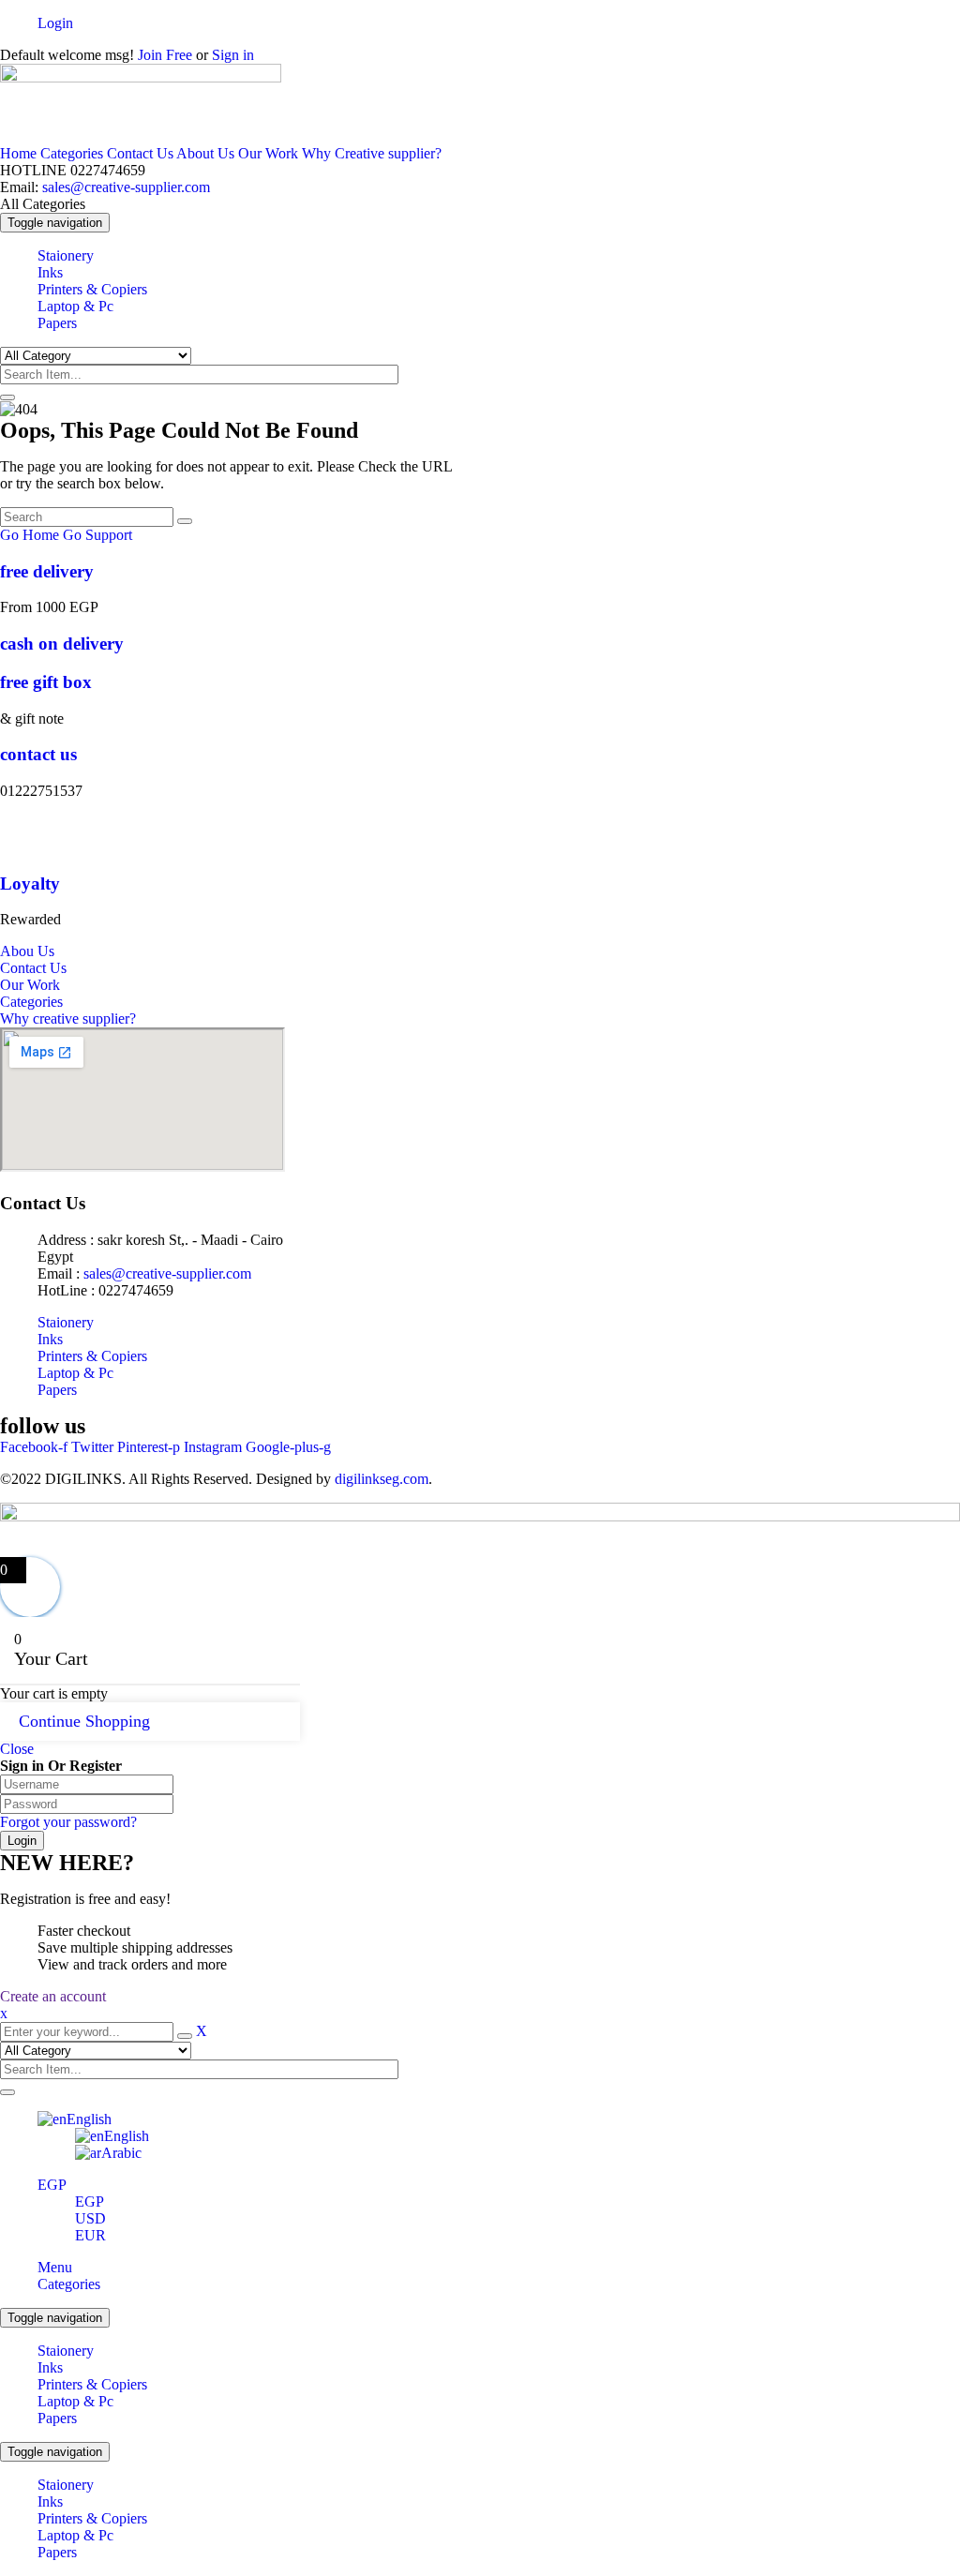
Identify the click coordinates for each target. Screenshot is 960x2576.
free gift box (46, 682)
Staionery (66, 2351)
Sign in (233, 55)
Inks (50, 2367)
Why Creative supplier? (372, 153)
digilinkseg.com (382, 1479)
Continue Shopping (84, 1721)
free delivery (47, 571)
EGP (52, 2185)
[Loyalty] (19, 847)
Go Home (30, 535)
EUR (90, 2235)
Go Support (97, 535)
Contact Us (140, 153)
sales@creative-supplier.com (124, 187)
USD (90, 2218)
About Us (205, 153)
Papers (57, 2418)
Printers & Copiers (92, 2384)
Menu (55, 2267)
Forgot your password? (68, 1822)
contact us (38, 754)
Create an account (53, 1996)
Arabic (121, 2153)
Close (17, 1749)
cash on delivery (62, 644)
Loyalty (30, 884)
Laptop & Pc (75, 2401)
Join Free (163, 55)
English (89, 2119)
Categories (72, 153)
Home (18, 153)
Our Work (268, 153)
